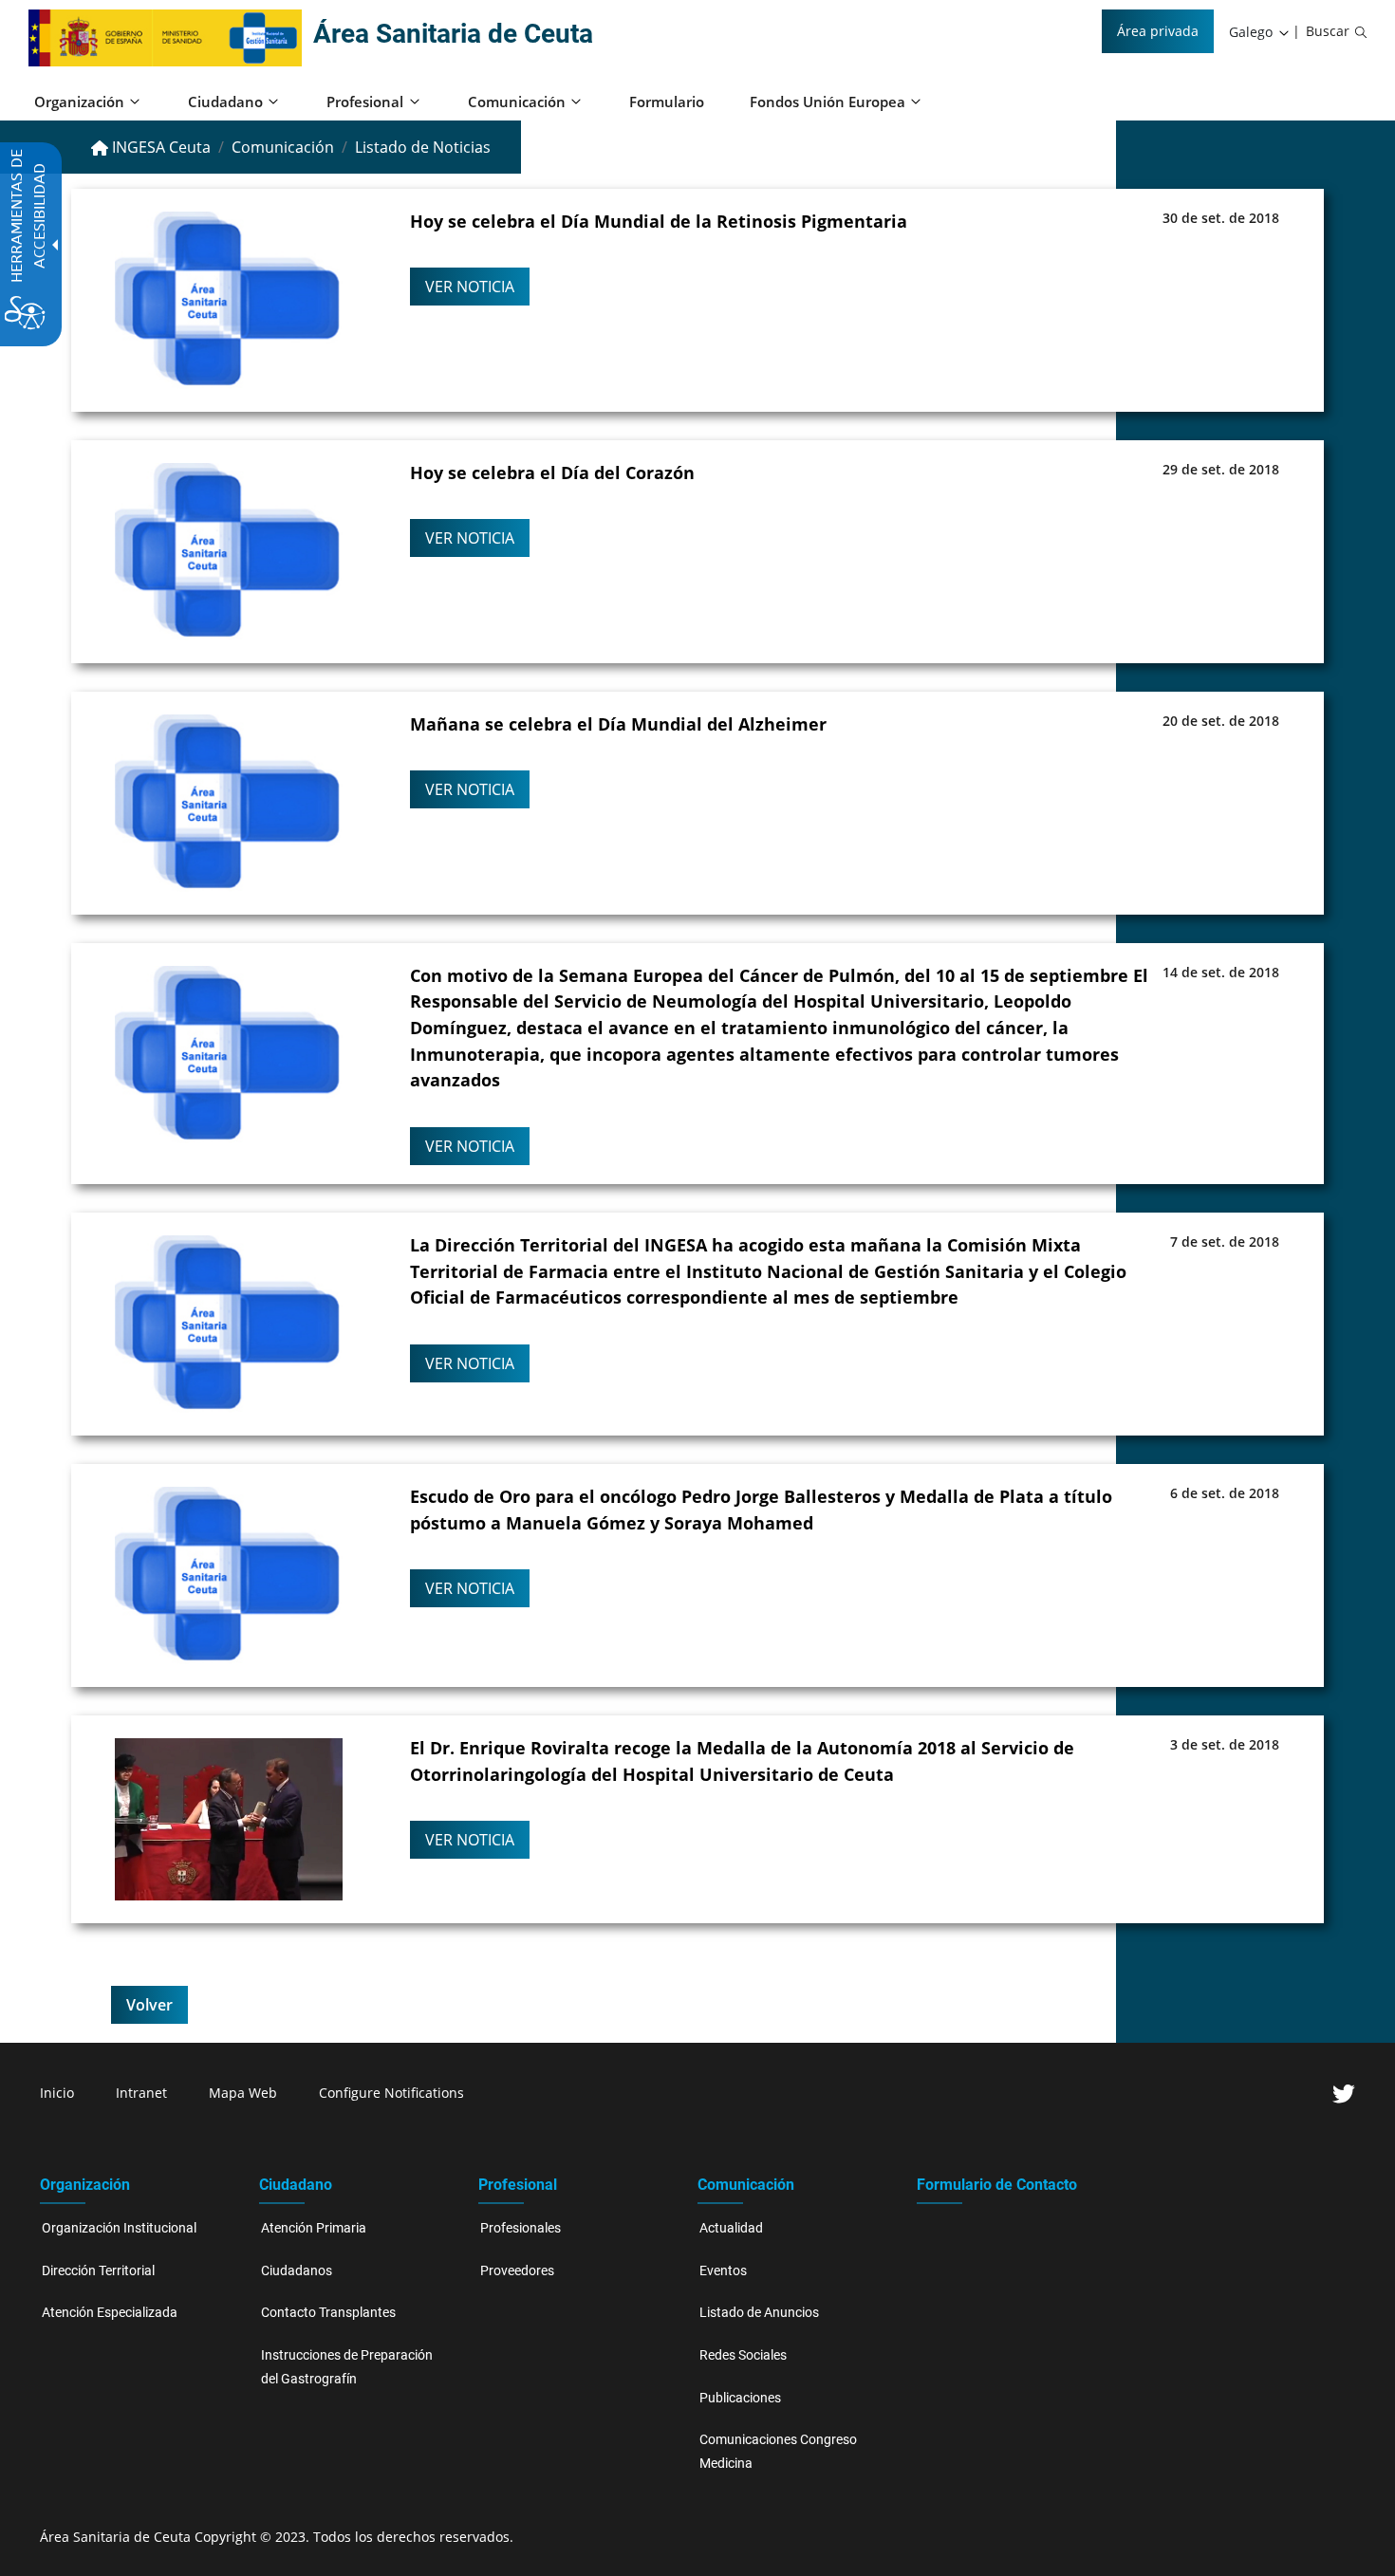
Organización (85, 2185)
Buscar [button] (1328, 31)
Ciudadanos (297, 2271)
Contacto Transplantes (328, 2313)
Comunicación (283, 147)
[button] (1260, 32)
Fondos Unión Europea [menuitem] (828, 102)
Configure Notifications (391, 2093)
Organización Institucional (119, 2228)
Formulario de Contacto (997, 2185)
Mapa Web (243, 2093)
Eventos (723, 2271)
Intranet (141, 2093)
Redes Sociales (743, 2355)
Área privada (1158, 31)
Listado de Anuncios (759, 2313)
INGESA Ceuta (159, 147)
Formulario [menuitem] (667, 102)
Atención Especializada (110, 2313)
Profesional (518, 2185)
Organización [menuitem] (79, 102)
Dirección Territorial (98, 2271)
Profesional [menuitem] (365, 102)
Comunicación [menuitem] (517, 102)
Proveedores (517, 2271)
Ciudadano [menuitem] (225, 102)
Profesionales (521, 2228)
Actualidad (731, 2228)
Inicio (57, 2093)
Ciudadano (296, 2185)
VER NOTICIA (470, 287)
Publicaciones (740, 2398)
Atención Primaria (314, 2228)
